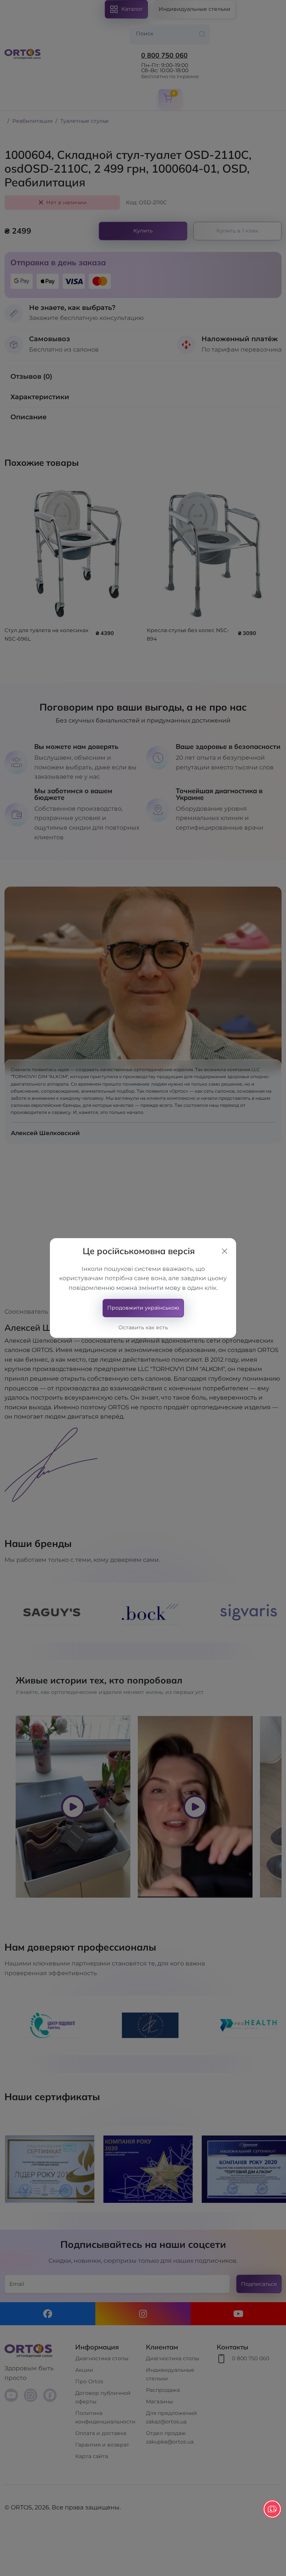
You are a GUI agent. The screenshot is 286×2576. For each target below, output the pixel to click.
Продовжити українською (143, 1308)
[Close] (225, 1251)
